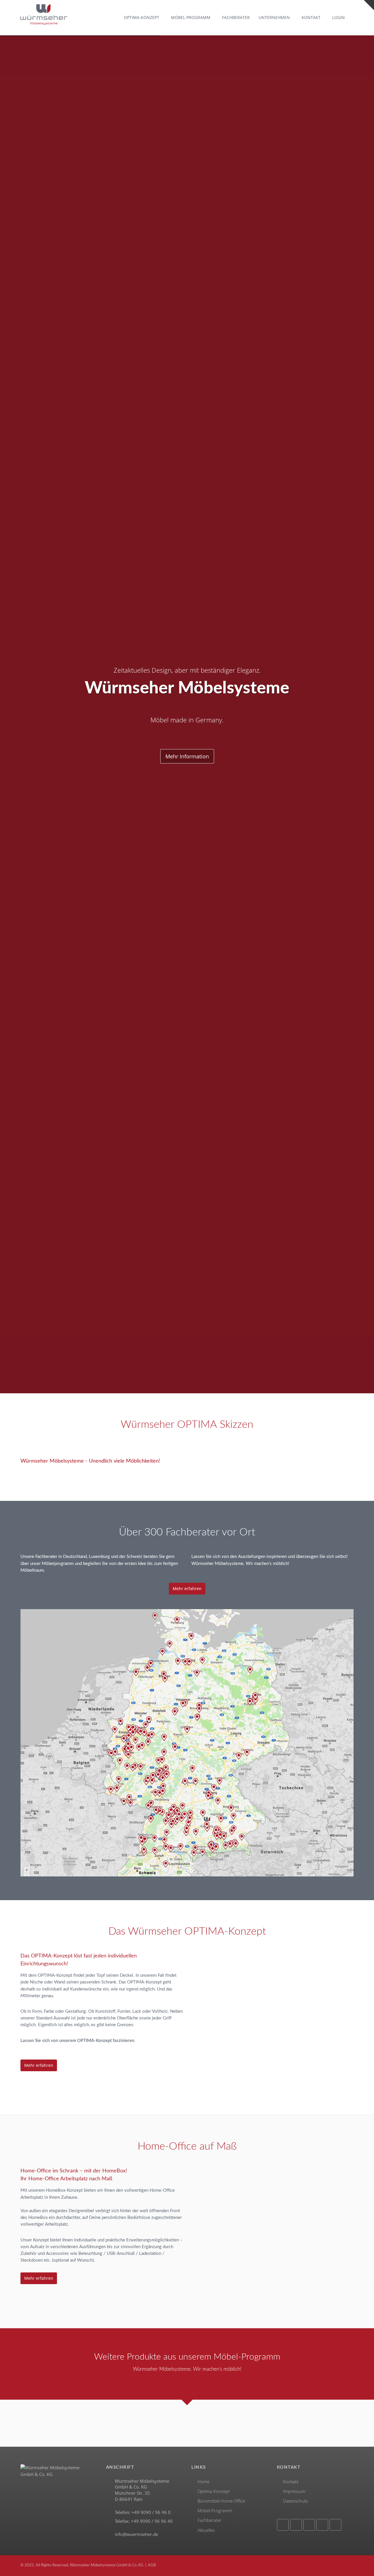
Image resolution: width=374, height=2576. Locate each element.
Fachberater (209, 2520)
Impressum (294, 2491)
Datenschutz (296, 2501)
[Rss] (335, 2525)
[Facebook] (283, 2525)
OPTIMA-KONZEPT (142, 18)
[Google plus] (309, 2525)
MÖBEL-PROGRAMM (191, 18)
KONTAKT (311, 18)
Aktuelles (206, 2530)
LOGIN (338, 18)
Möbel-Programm (215, 2511)
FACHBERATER (236, 18)
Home (204, 2482)
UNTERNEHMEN (274, 18)
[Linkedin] (322, 2525)
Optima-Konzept (214, 2491)
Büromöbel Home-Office (221, 2501)
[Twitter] (296, 2525)
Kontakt (291, 2482)
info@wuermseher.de (136, 2534)
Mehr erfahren (187, 1589)
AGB (152, 2565)
